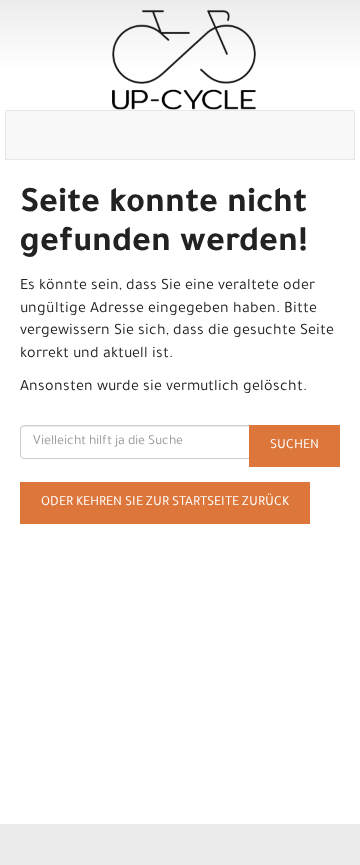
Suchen (294, 446)
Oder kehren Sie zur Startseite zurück (165, 503)
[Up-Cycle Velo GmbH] (184, 60)
